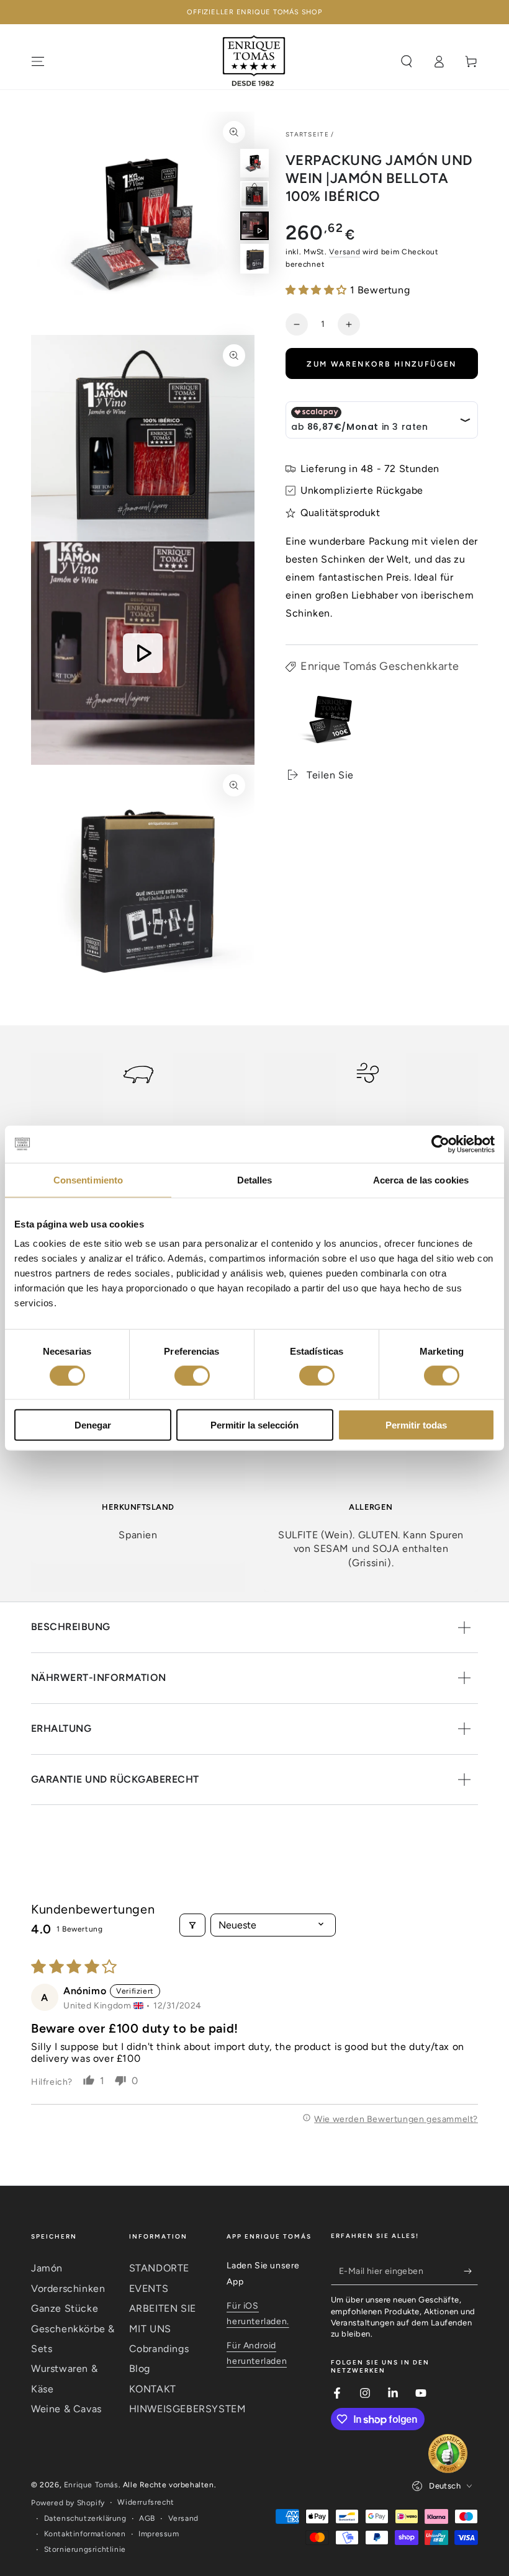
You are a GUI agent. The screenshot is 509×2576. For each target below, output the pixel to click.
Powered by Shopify (68, 2503)
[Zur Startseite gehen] (254, 61)
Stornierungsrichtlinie (85, 2549)
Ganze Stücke (65, 2308)
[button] (318, 290)
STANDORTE (159, 2268)
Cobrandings (159, 2349)
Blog (140, 2369)
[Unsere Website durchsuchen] (407, 61)
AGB (147, 2518)
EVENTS (149, 2289)
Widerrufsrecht (146, 2502)
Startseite (307, 134)
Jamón (47, 2268)
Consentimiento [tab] (88, 1179)
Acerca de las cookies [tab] (421, 1179)
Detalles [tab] (255, 1179)
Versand (345, 252)
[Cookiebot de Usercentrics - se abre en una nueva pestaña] (440, 1144)
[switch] (192, 1375)
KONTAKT (153, 2389)
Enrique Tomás (91, 2485)
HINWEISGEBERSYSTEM (188, 2409)
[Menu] (38, 61)
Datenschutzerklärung (85, 2518)
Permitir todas (416, 1425)
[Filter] (192, 1925)
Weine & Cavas (66, 2409)
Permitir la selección (254, 1425)
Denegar (93, 1425)
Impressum (159, 2534)
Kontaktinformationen (85, 2534)
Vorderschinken (68, 2289)
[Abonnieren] (471, 2271)
